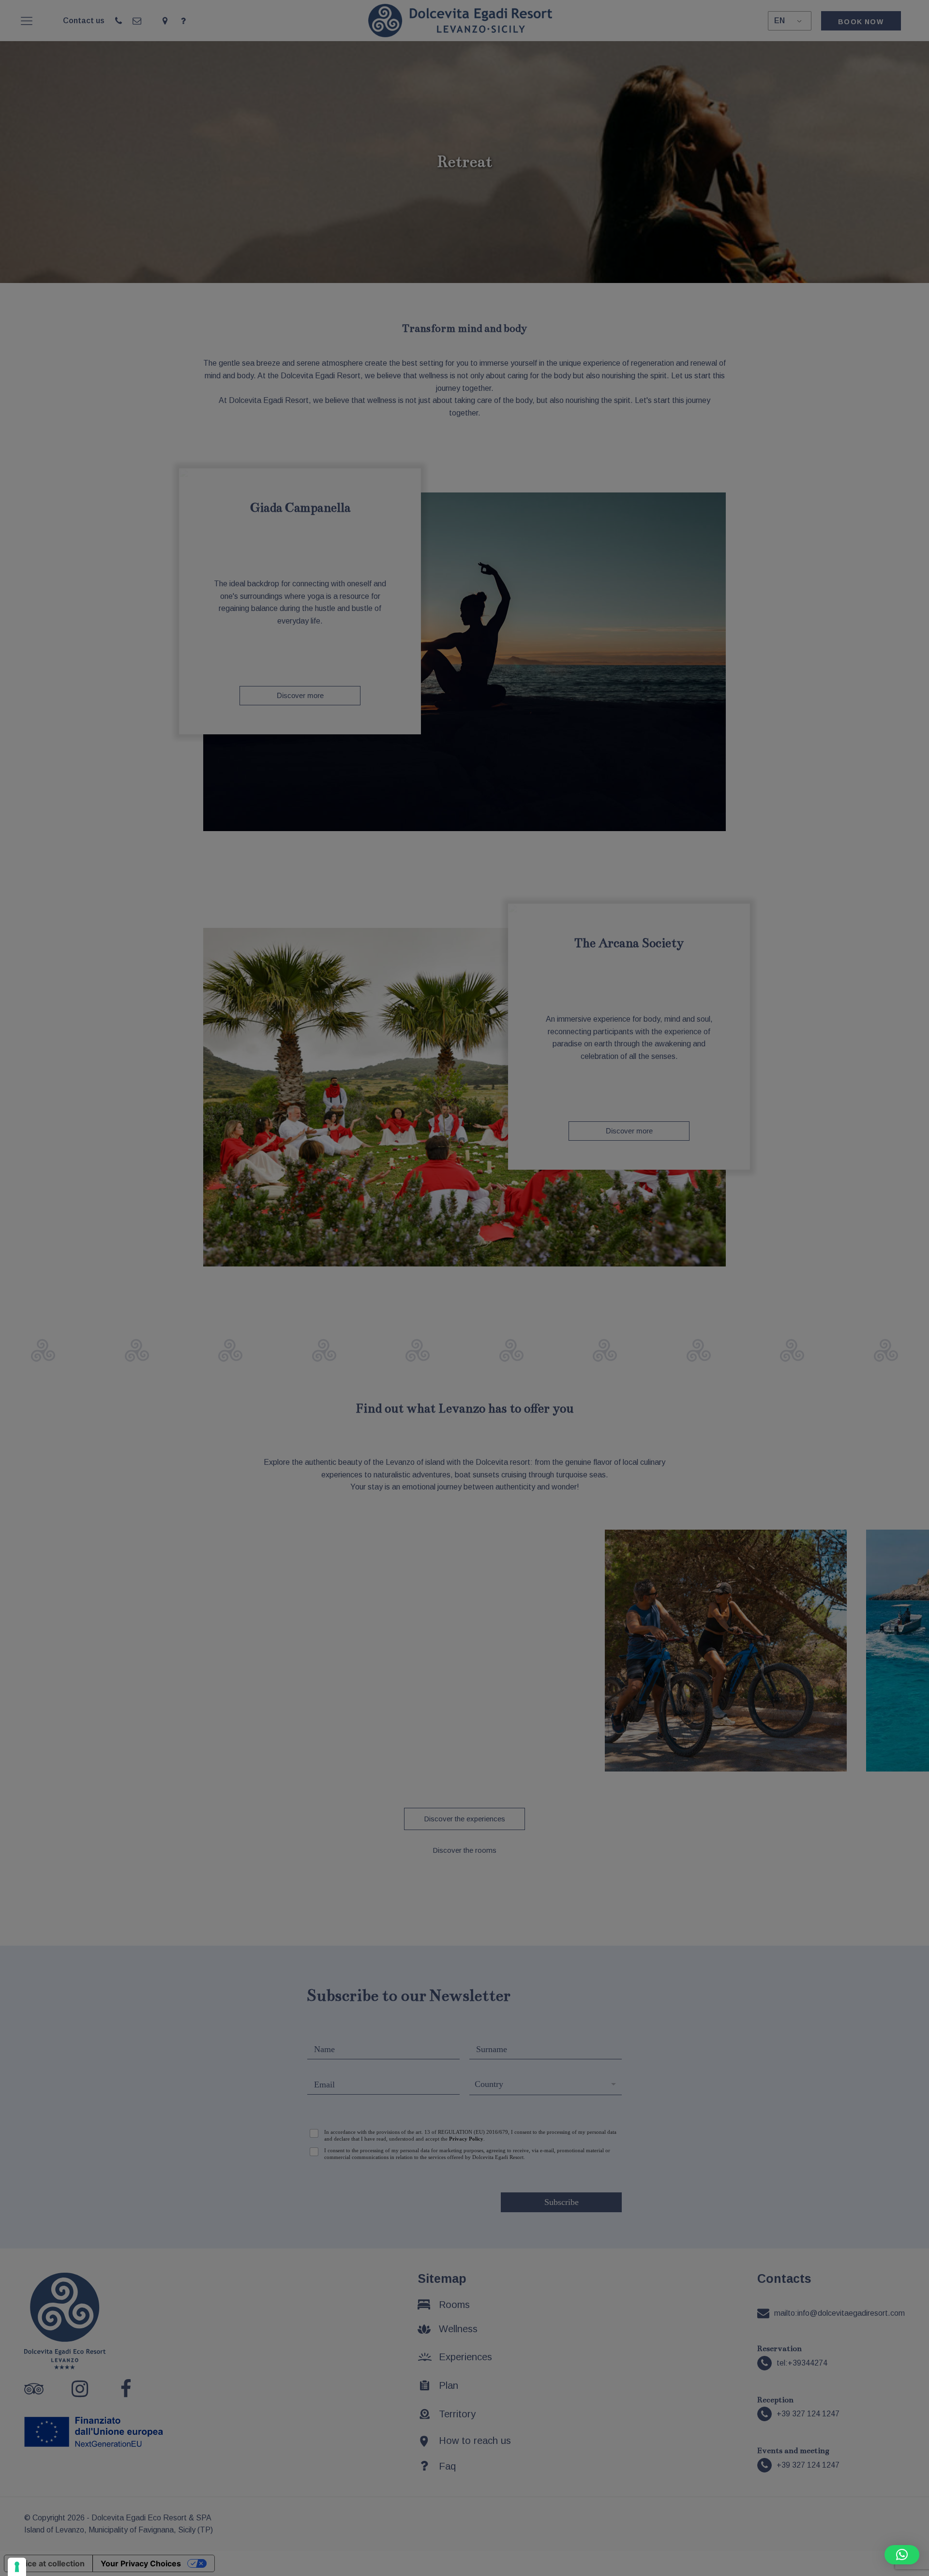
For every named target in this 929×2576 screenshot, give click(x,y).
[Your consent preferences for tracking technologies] (17, 2567)
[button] (902, 2555)
